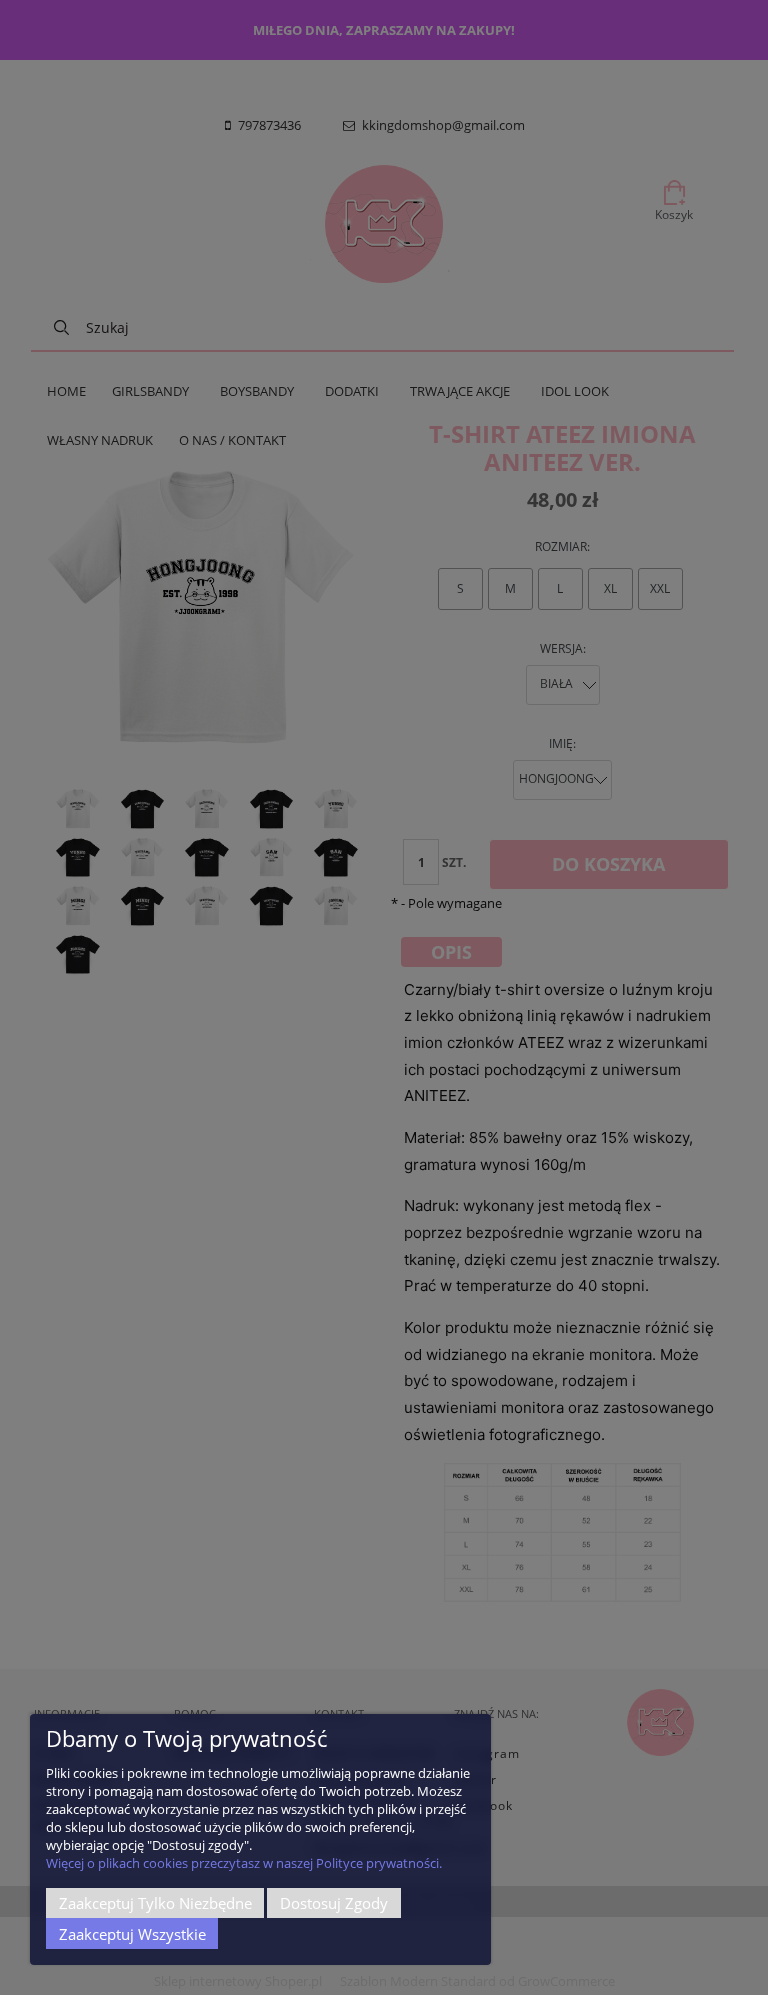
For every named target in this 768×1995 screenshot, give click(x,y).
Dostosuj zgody (334, 1903)
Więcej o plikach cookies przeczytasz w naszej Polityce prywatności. (244, 1863)
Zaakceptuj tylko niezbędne (155, 1903)
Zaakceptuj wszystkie (132, 1934)
